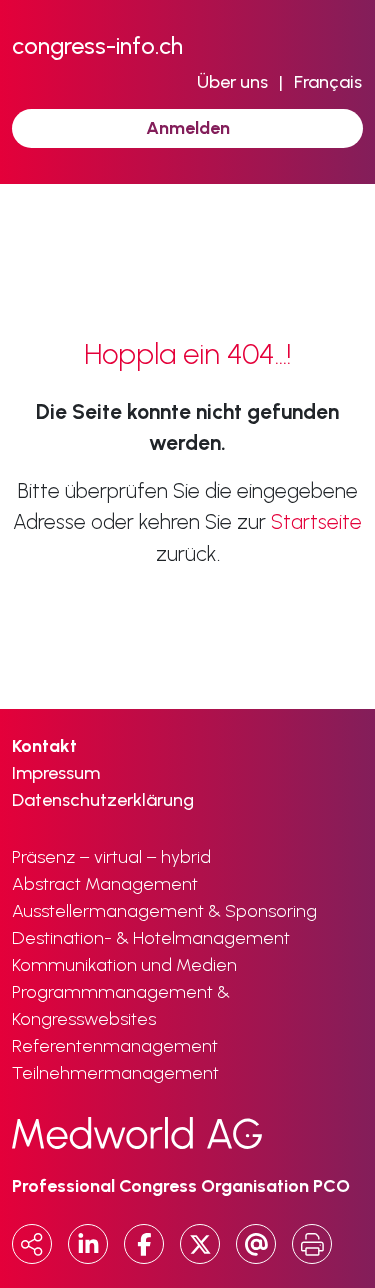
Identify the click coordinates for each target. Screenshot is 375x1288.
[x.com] (200, 1244)
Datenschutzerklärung (103, 800)
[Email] (256, 1244)
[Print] (312, 1244)
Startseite (316, 521)
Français (328, 82)
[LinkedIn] (88, 1244)
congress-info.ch (97, 45)
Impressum (56, 773)
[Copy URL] (32, 1244)
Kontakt (44, 746)
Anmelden (188, 128)
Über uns (232, 82)
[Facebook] (144, 1244)
